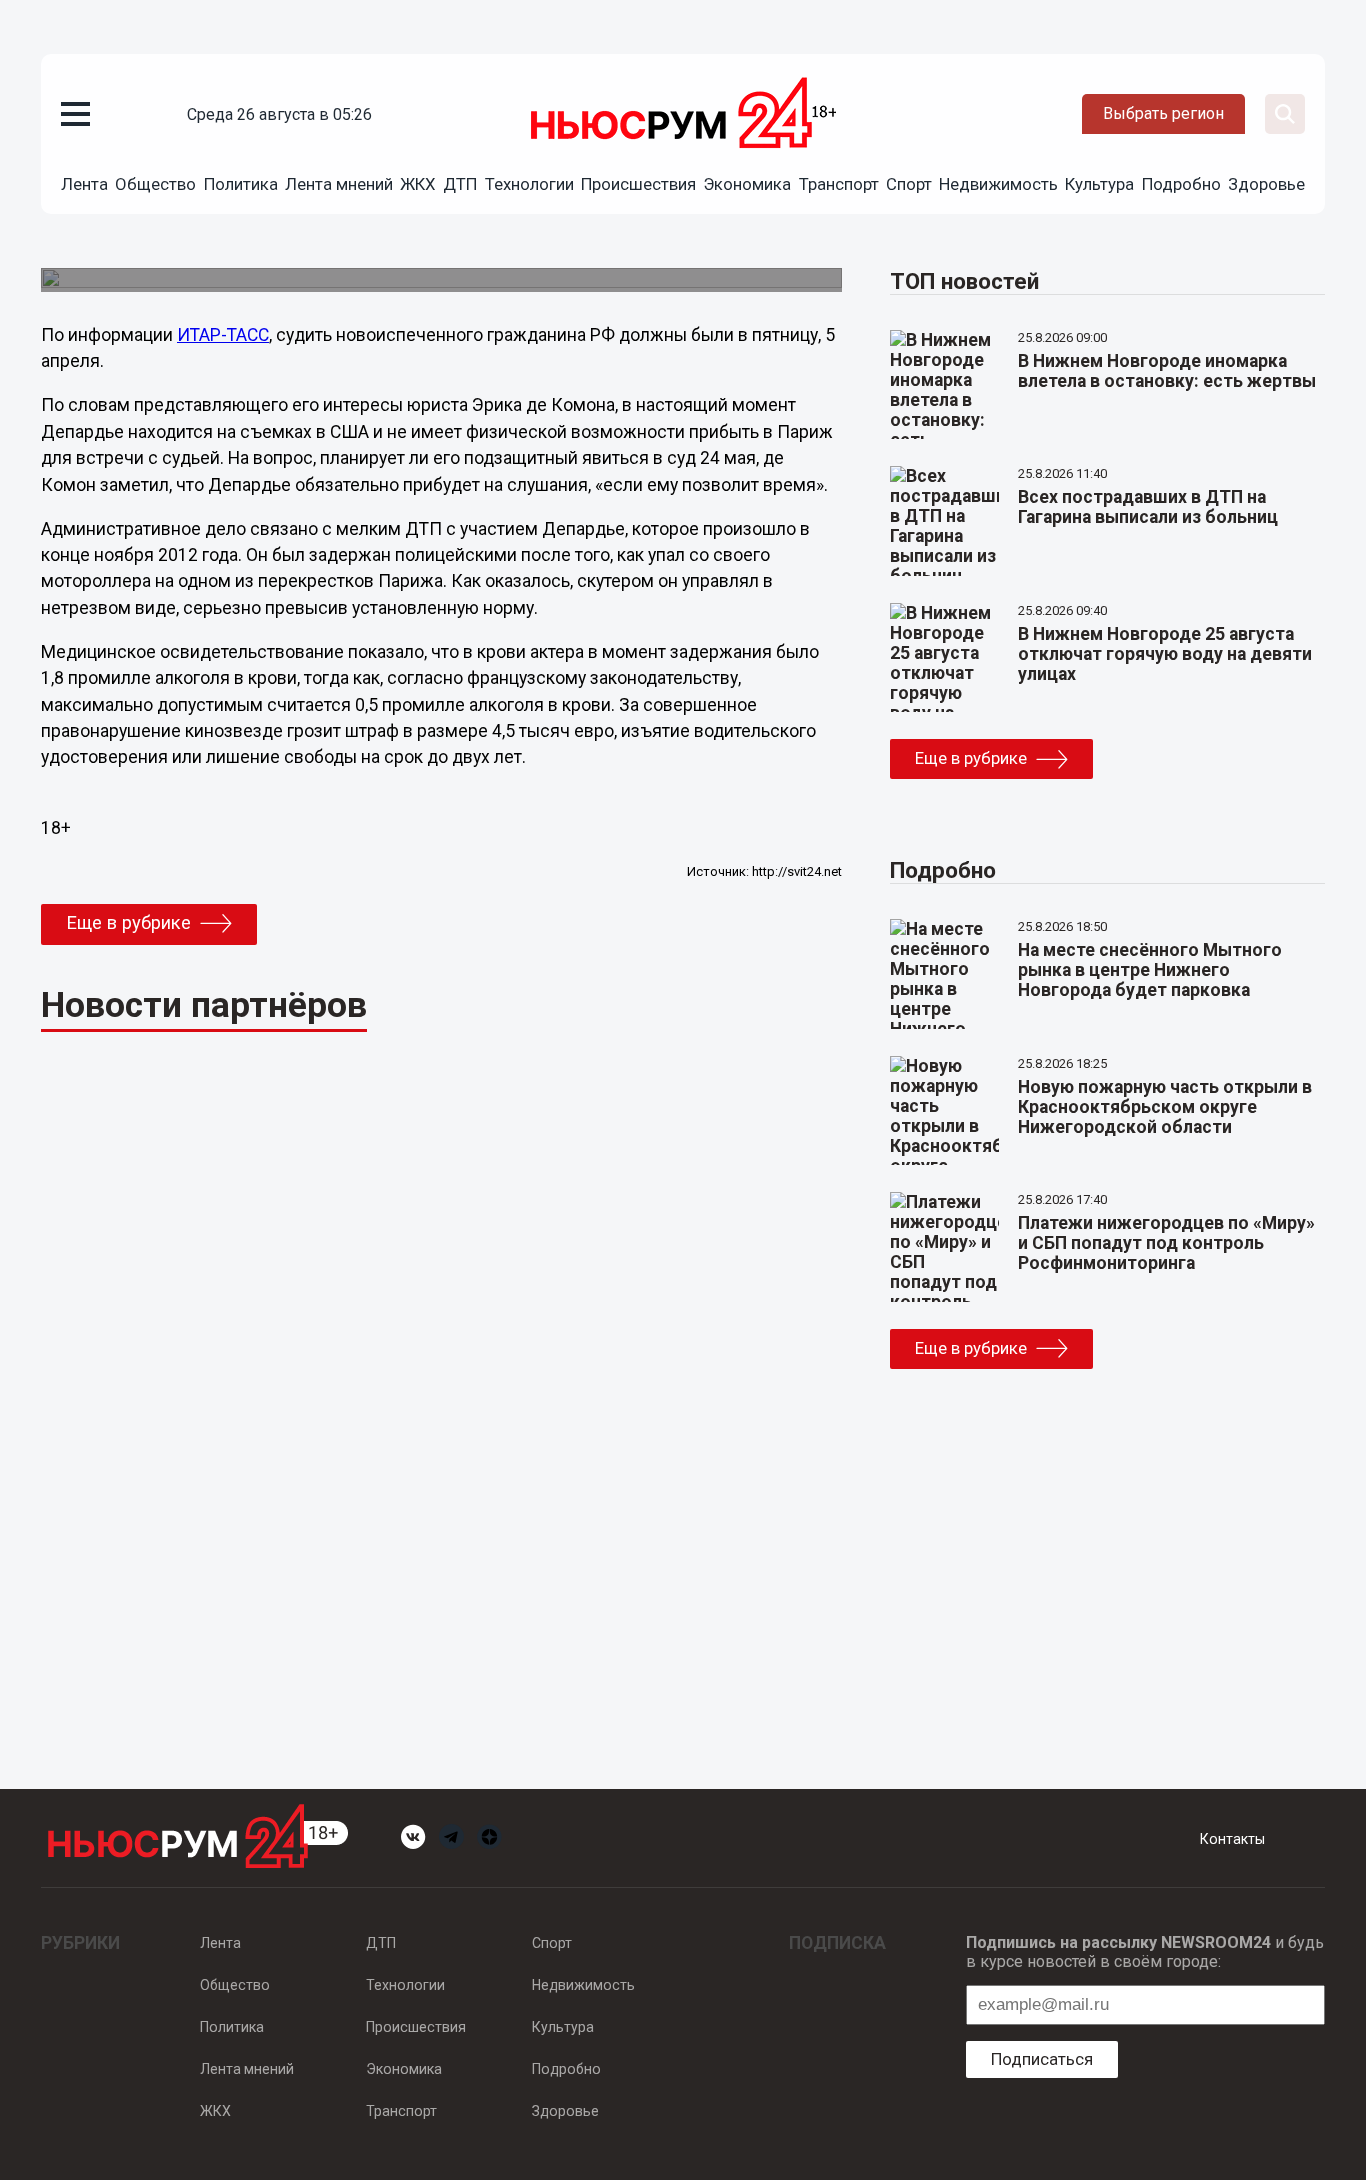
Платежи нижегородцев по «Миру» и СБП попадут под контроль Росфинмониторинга (1166, 1243)
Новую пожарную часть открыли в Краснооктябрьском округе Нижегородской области (1165, 1107)
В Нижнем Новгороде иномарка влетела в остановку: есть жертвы (1167, 371)
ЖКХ (418, 184)
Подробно (1181, 184)
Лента (84, 184)
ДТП (460, 184)
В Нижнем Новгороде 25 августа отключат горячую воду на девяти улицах (1165, 654)
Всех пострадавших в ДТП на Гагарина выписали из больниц (1148, 507)
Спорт (909, 184)
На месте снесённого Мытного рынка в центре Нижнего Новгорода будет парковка (1150, 970)
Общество (155, 184)
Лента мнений (339, 184)
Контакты (1232, 1839)
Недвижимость (998, 184)
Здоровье (1266, 184)
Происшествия (638, 184)
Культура (1099, 184)
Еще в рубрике (128, 923)
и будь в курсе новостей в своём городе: (1145, 1952)
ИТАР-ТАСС (223, 335)
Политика (241, 184)
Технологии (529, 184)
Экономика (747, 184)
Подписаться (1042, 2059)
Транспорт (839, 184)
